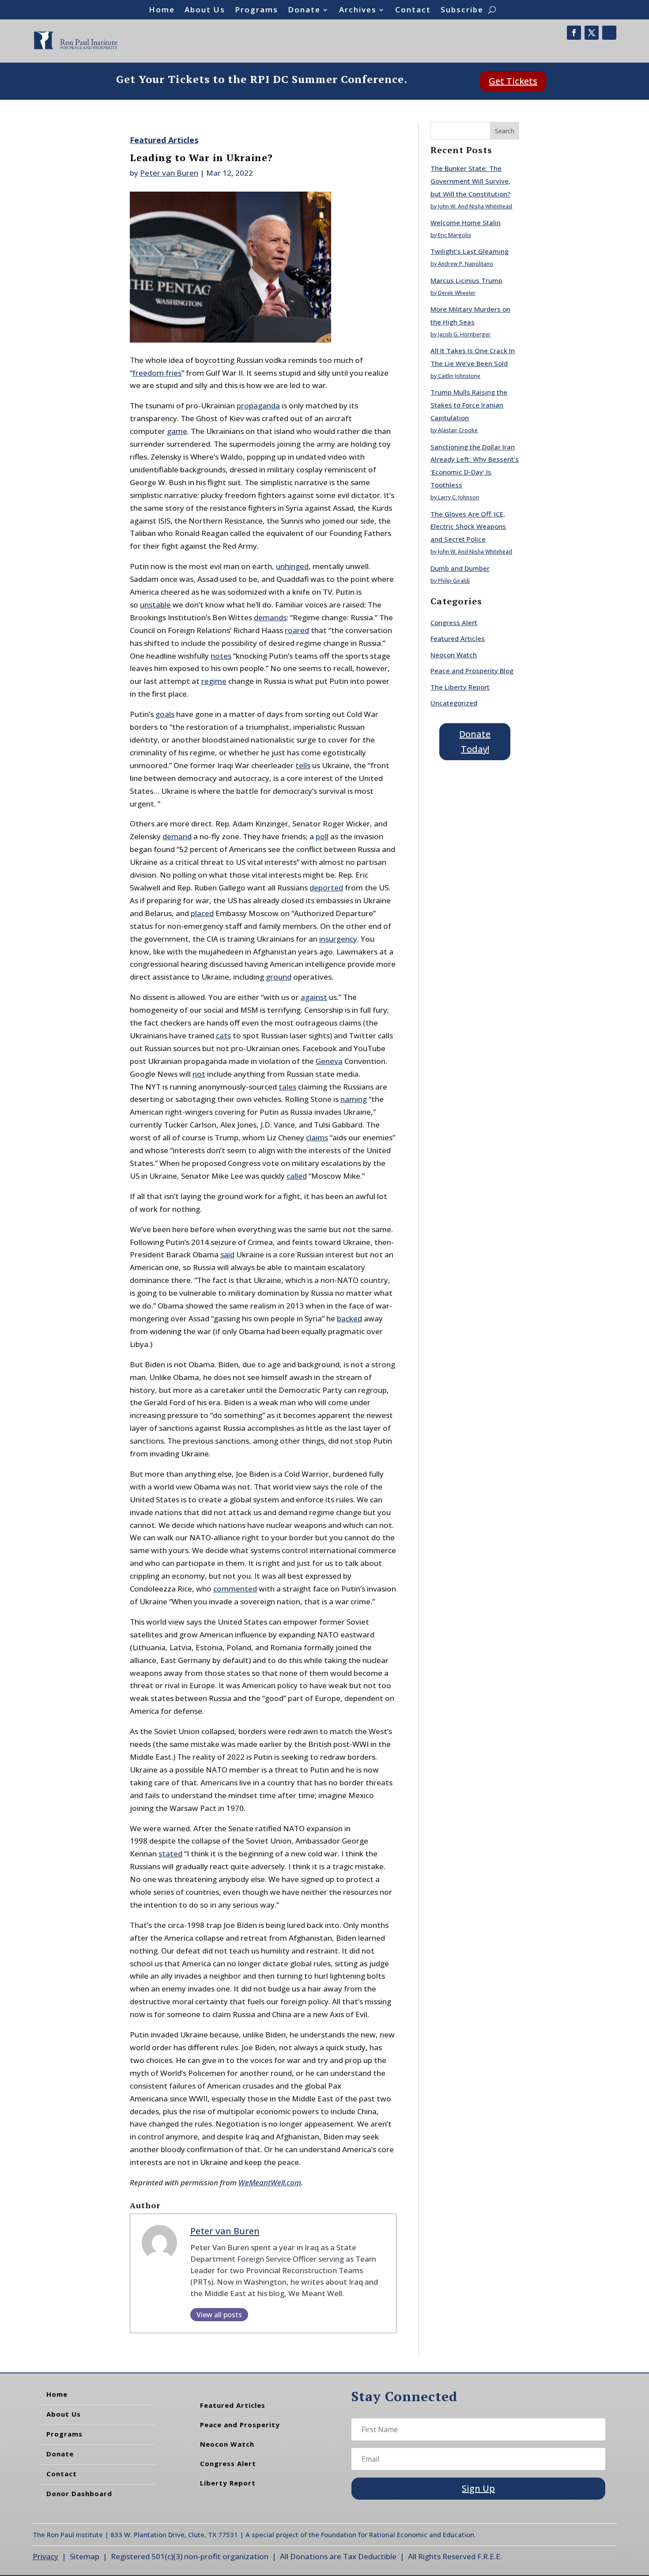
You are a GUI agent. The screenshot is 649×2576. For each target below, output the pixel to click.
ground (279, 977)
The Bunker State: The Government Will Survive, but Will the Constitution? (470, 181)
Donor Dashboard (79, 2493)
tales (287, 1087)
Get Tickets (513, 81)
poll (322, 836)
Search (505, 131)
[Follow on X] (592, 33)
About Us (205, 11)
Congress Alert (454, 622)
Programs (257, 11)
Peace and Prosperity (240, 2425)
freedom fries (157, 373)
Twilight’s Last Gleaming (470, 251)
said (227, 1254)
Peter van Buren (169, 173)
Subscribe (462, 11)
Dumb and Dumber (460, 568)
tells (303, 765)
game (177, 431)
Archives (358, 11)
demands (270, 617)
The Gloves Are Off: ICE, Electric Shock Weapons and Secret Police (468, 527)
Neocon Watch (454, 655)
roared (297, 630)
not (199, 1074)
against (314, 997)
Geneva (329, 1061)
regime (214, 681)
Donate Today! (475, 741)
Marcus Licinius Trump (466, 280)
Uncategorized (454, 703)
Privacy (45, 2556)
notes (221, 656)
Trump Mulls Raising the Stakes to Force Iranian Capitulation (469, 405)
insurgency (338, 939)
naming (354, 1099)
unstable (155, 605)
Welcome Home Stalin (466, 223)
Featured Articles (164, 140)
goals (165, 714)
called (297, 1176)
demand (177, 836)
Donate (304, 11)
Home (162, 11)
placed (202, 913)
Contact (413, 11)
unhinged (292, 566)
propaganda (258, 405)
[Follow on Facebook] (574, 33)
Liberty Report (228, 2483)
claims (317, 1137)
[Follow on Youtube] (609, 33)
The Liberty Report (460, 687)
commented (235, 1589)
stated (170, 1854)
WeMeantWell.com (270, 2182)
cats (223, 1035)
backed (349, 1318)
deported (326, 888)
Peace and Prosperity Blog (472, 671)
